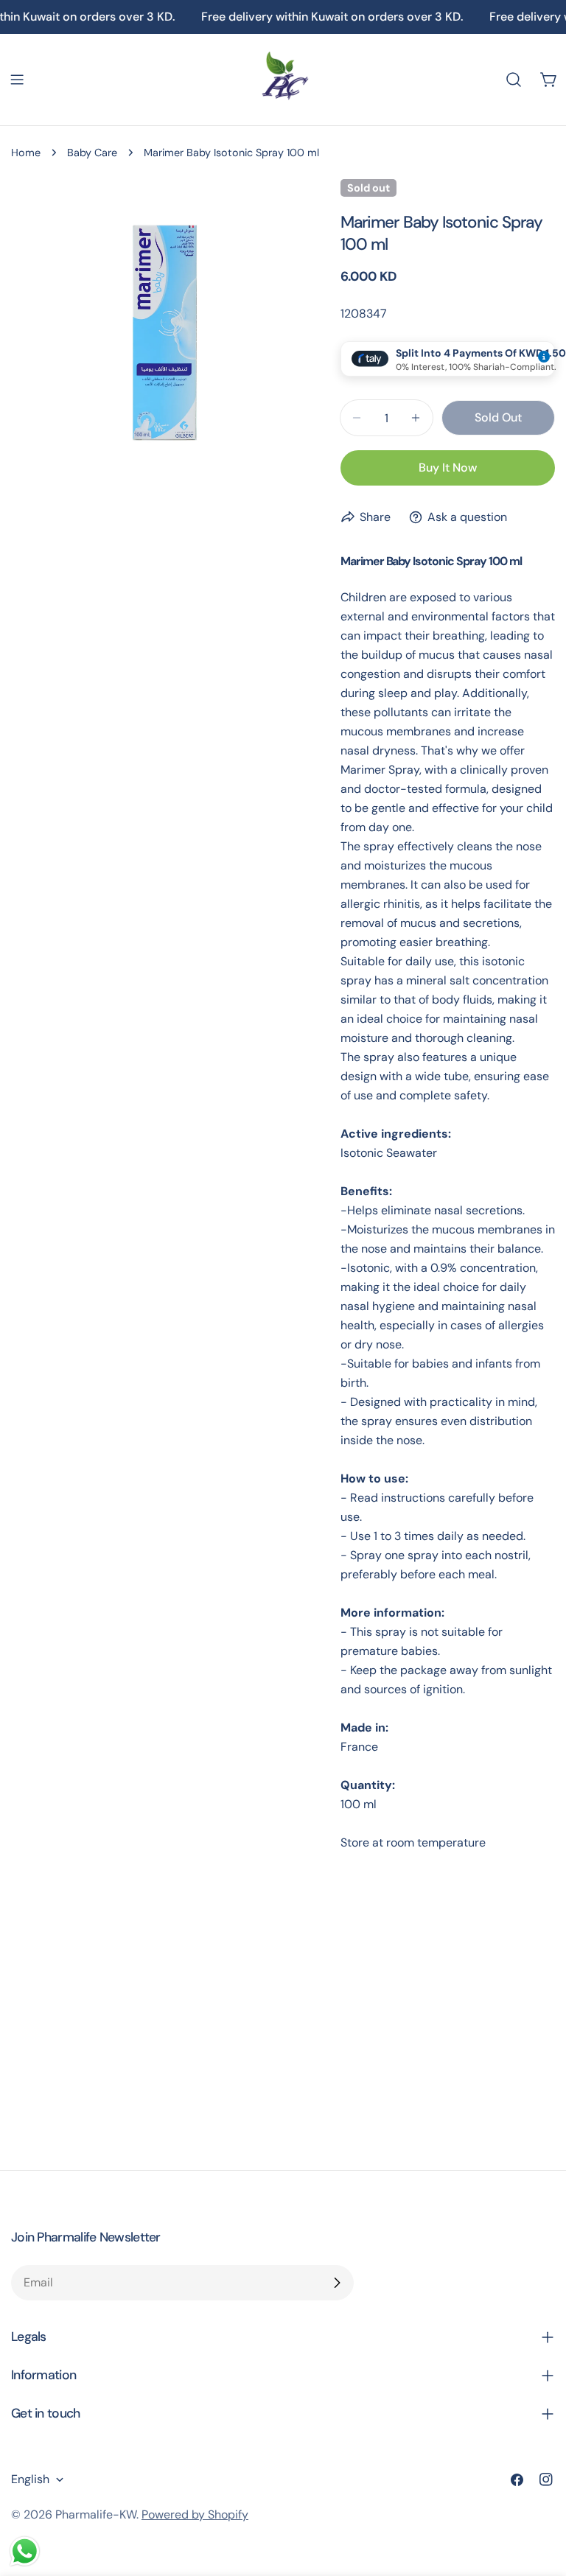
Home (26, 153)
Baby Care (92, 153)
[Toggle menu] (17, 80)
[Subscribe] (337, 2283)
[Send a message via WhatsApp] (25, 2551)
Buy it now (448, 468)
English (30, 2479)
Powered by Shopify (195, 2514)
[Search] (514, 80)
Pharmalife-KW (96, 2514)
